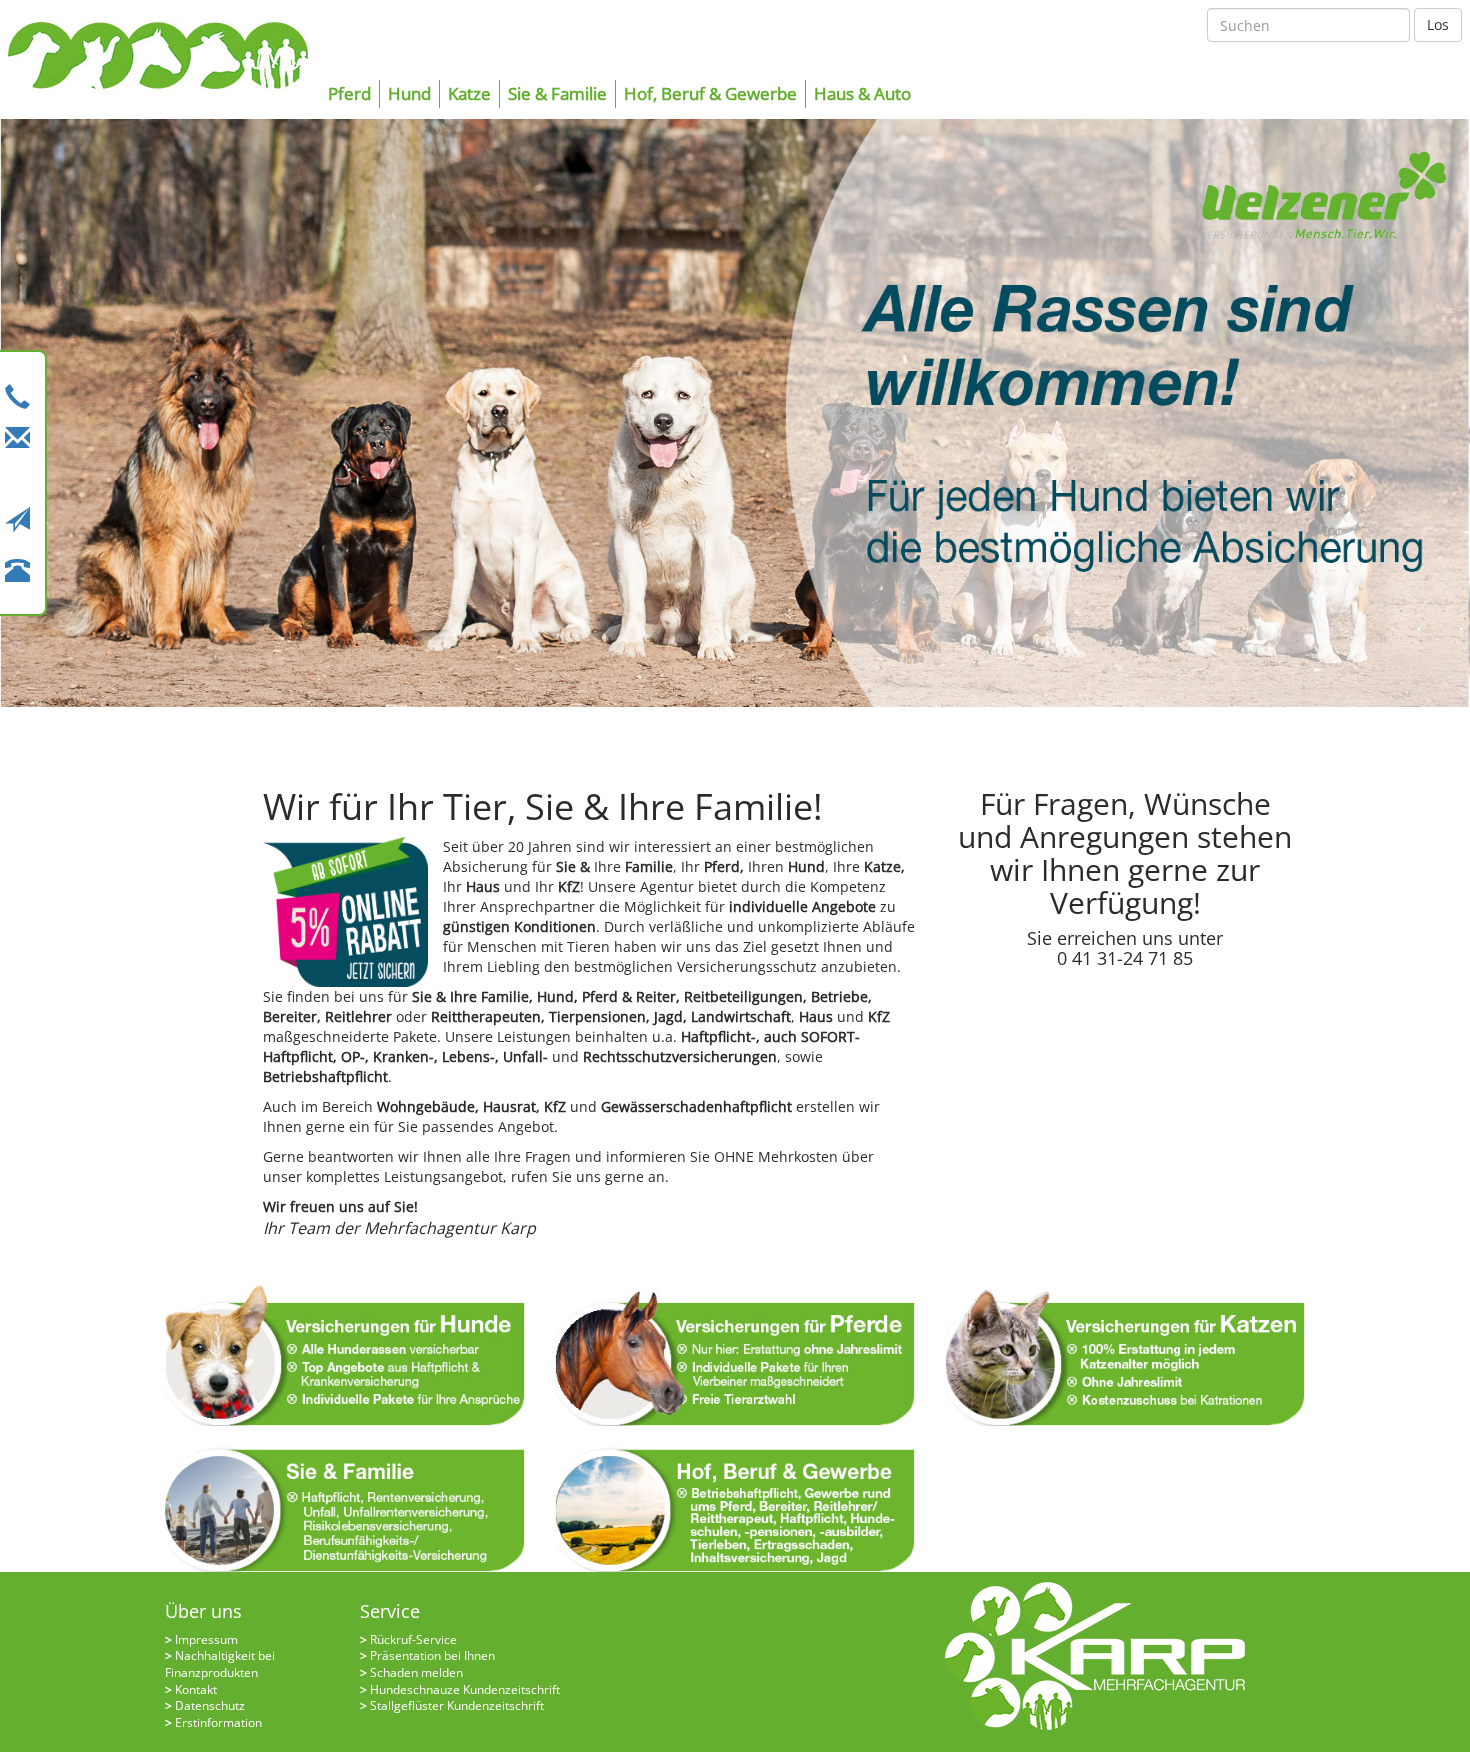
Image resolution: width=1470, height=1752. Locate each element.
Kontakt (196, 1689)
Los (1438, 24)
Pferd (349, 93)
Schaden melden (416, 1672)
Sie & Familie (557, 93)
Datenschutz (210, 1705)
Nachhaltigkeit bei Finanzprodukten (220, 1664)
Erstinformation (218, 1722)
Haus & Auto (862, 93)
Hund (409, 93)
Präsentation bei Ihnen (432, 1655)
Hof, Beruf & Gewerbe (710, 93)
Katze (469, 93)
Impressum (206, 1639)
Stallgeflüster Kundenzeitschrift (457, 1705)
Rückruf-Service (413, 1639)
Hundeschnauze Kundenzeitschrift (465, 1689)
